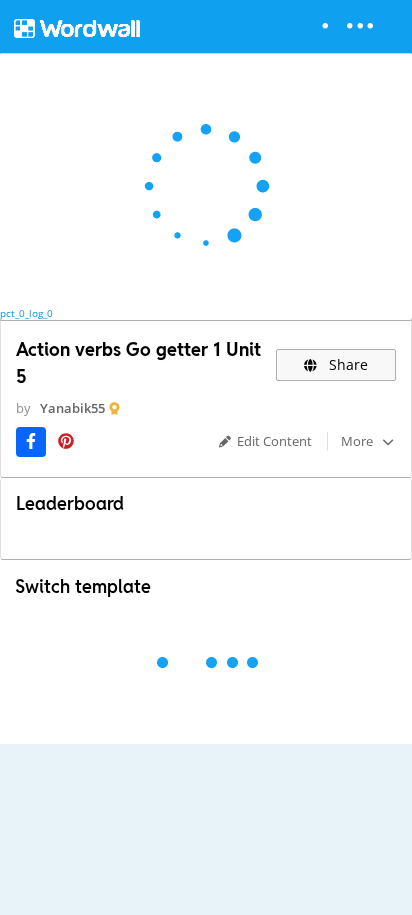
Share (346, 364)
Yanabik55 (72, 408)
